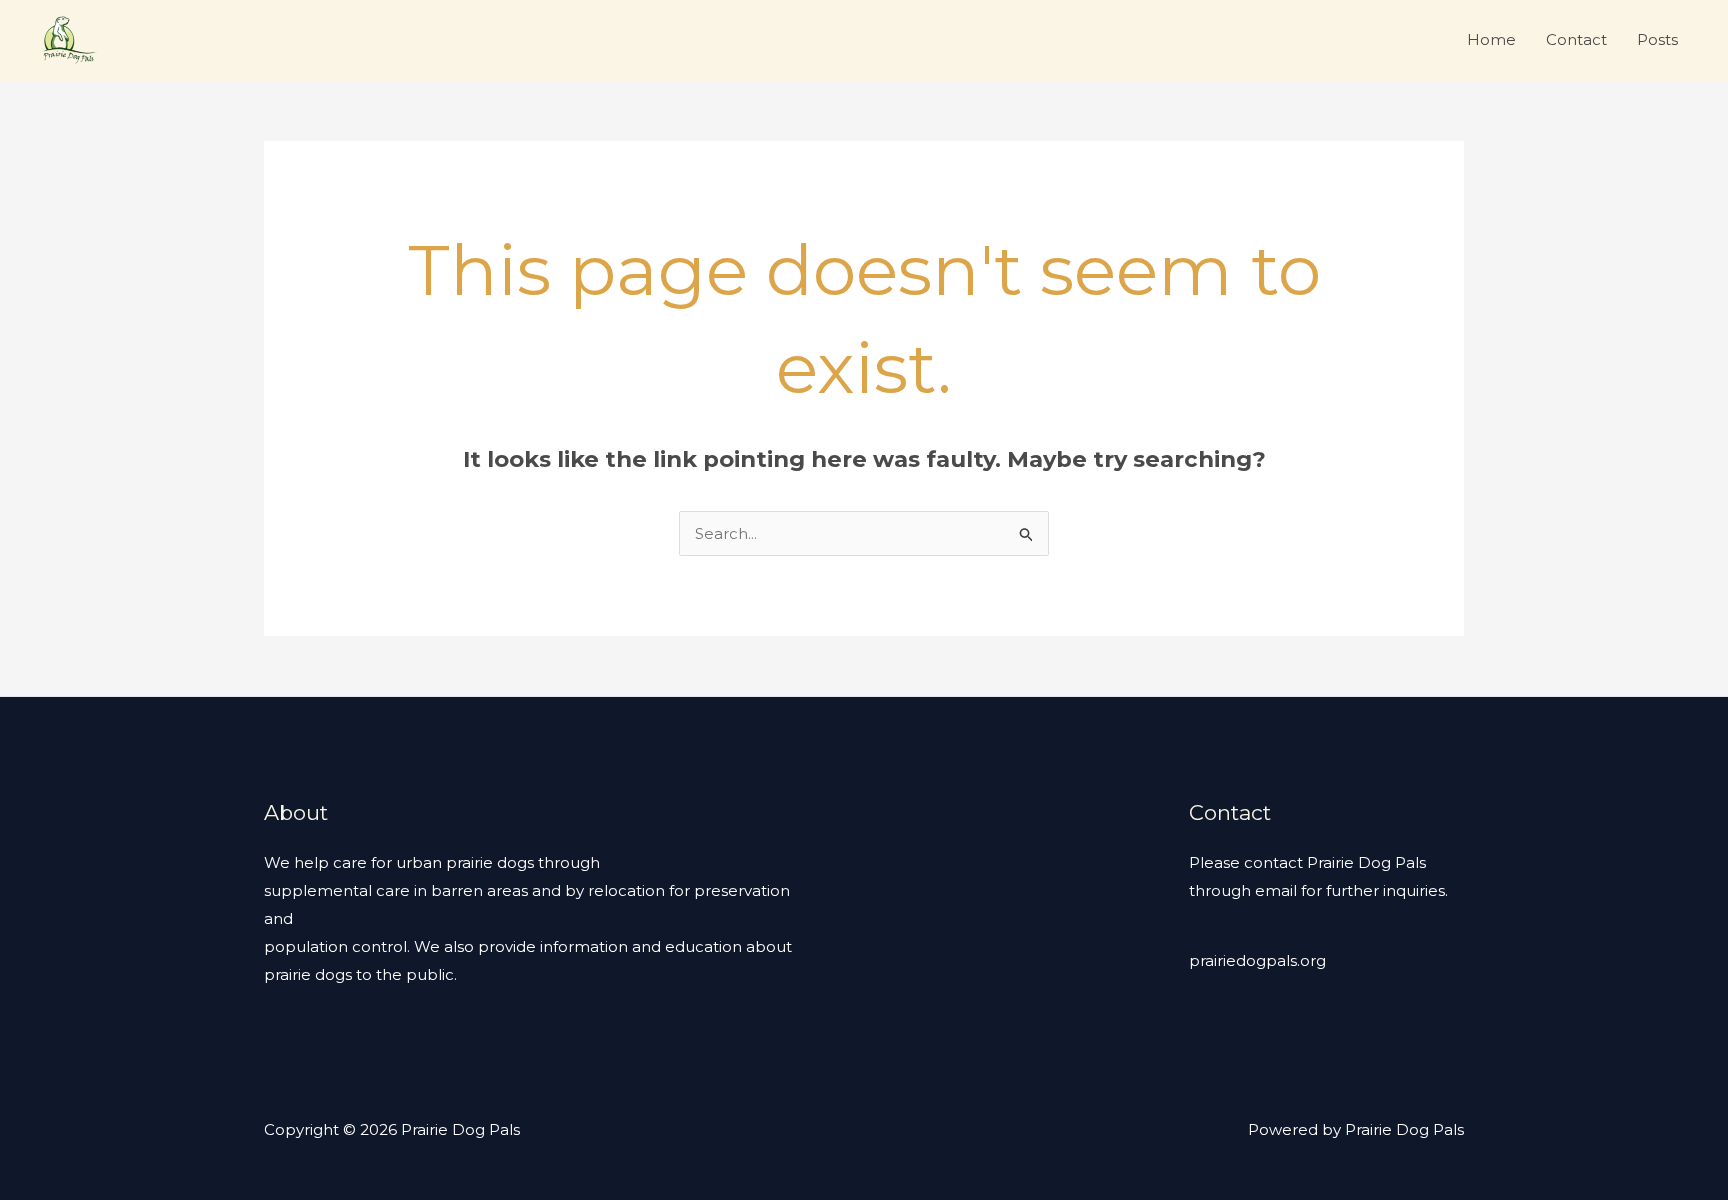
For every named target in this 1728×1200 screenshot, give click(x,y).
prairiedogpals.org (1257, 960)
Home (1491, 39)
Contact (1576, 39)
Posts (1657, 39)
